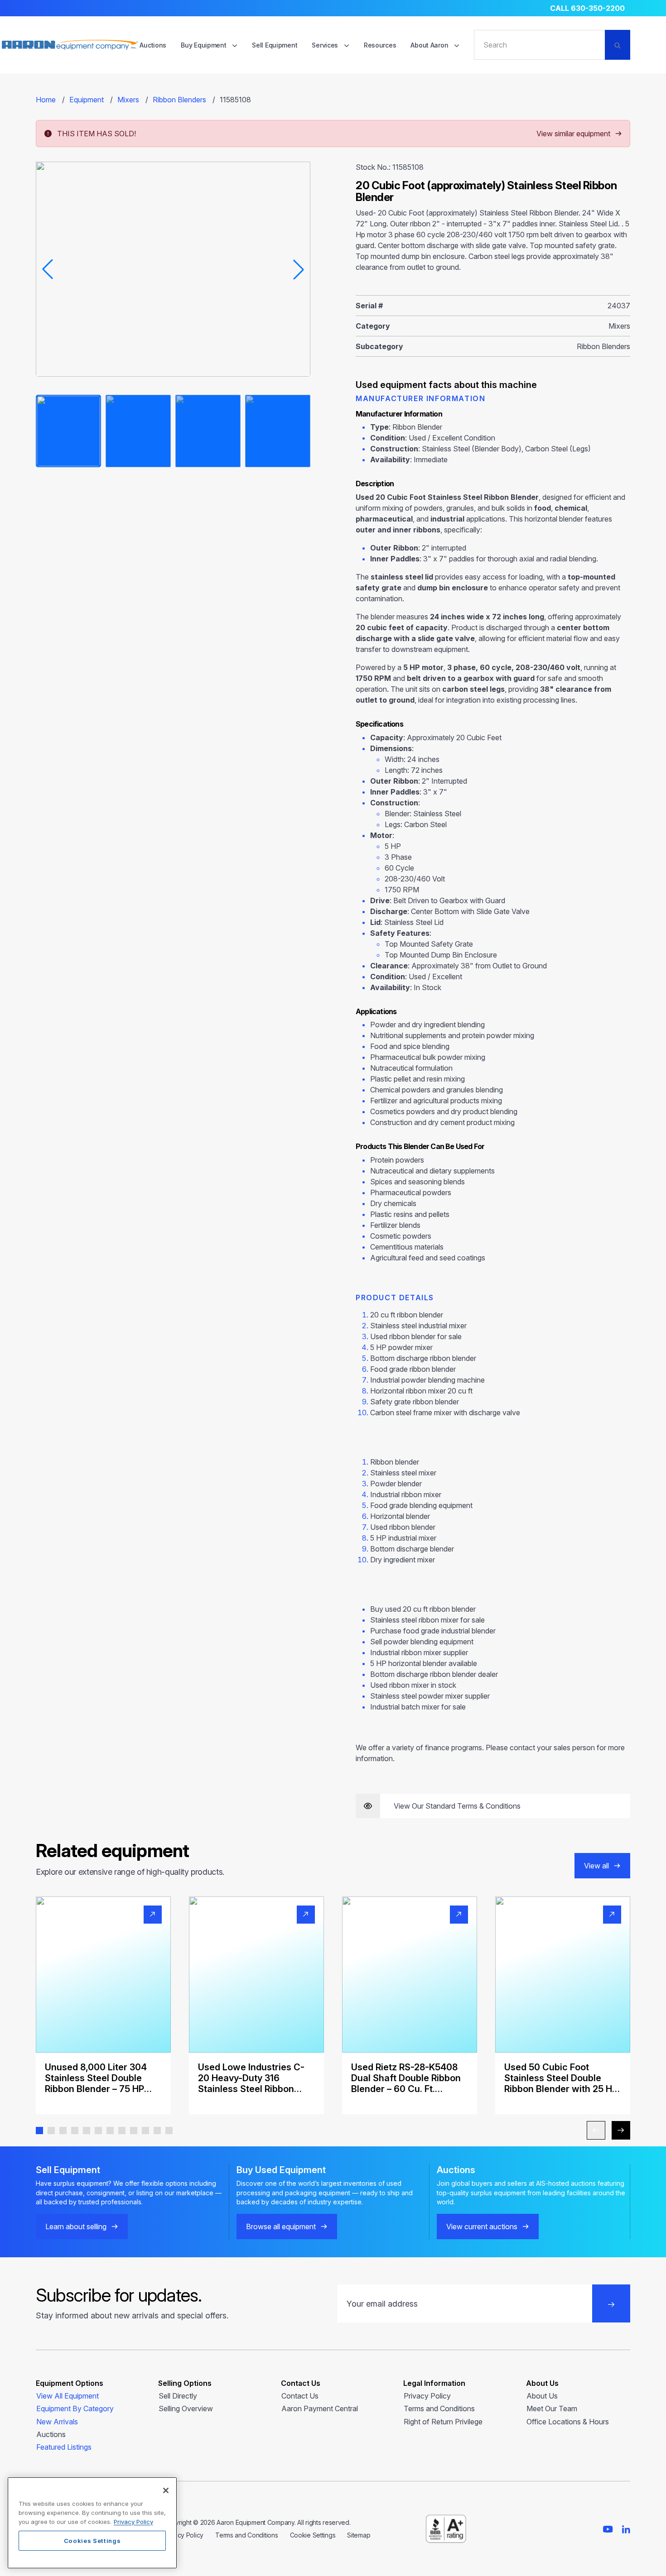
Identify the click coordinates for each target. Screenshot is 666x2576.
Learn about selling (76, 2226)
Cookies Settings (92, 2541)
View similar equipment (573, 134)
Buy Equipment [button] (204, 45)
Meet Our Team (552, 2408)
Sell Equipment (275, 45)
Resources (380, 45)
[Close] (166, 2490)
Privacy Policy (427, 2396)
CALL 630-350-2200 (587, 8)
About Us (542, 2396)
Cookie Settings (313, 2535)
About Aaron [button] (430, 45)
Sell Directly (178, 2396)
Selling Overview (186, 2408)
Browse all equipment (281, 2226)
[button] (39, 2131)
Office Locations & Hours (568, 2422)
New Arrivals (57, 2422)
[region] (92, 2523)
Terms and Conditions (439, 2408)
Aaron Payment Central (320, 2408)
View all (596, 1866)
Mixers (128, 100)
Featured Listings (64, 2447)
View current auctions (482, 2226)
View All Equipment (68, 2396)
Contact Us (300, 2396)
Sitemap (359, 2535)
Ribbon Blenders (179, 100)
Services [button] (326, 45)
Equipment (87, 100)
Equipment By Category (75, 2408)
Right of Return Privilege (443, 2422)
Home (46, 100)
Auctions (153, 45)
